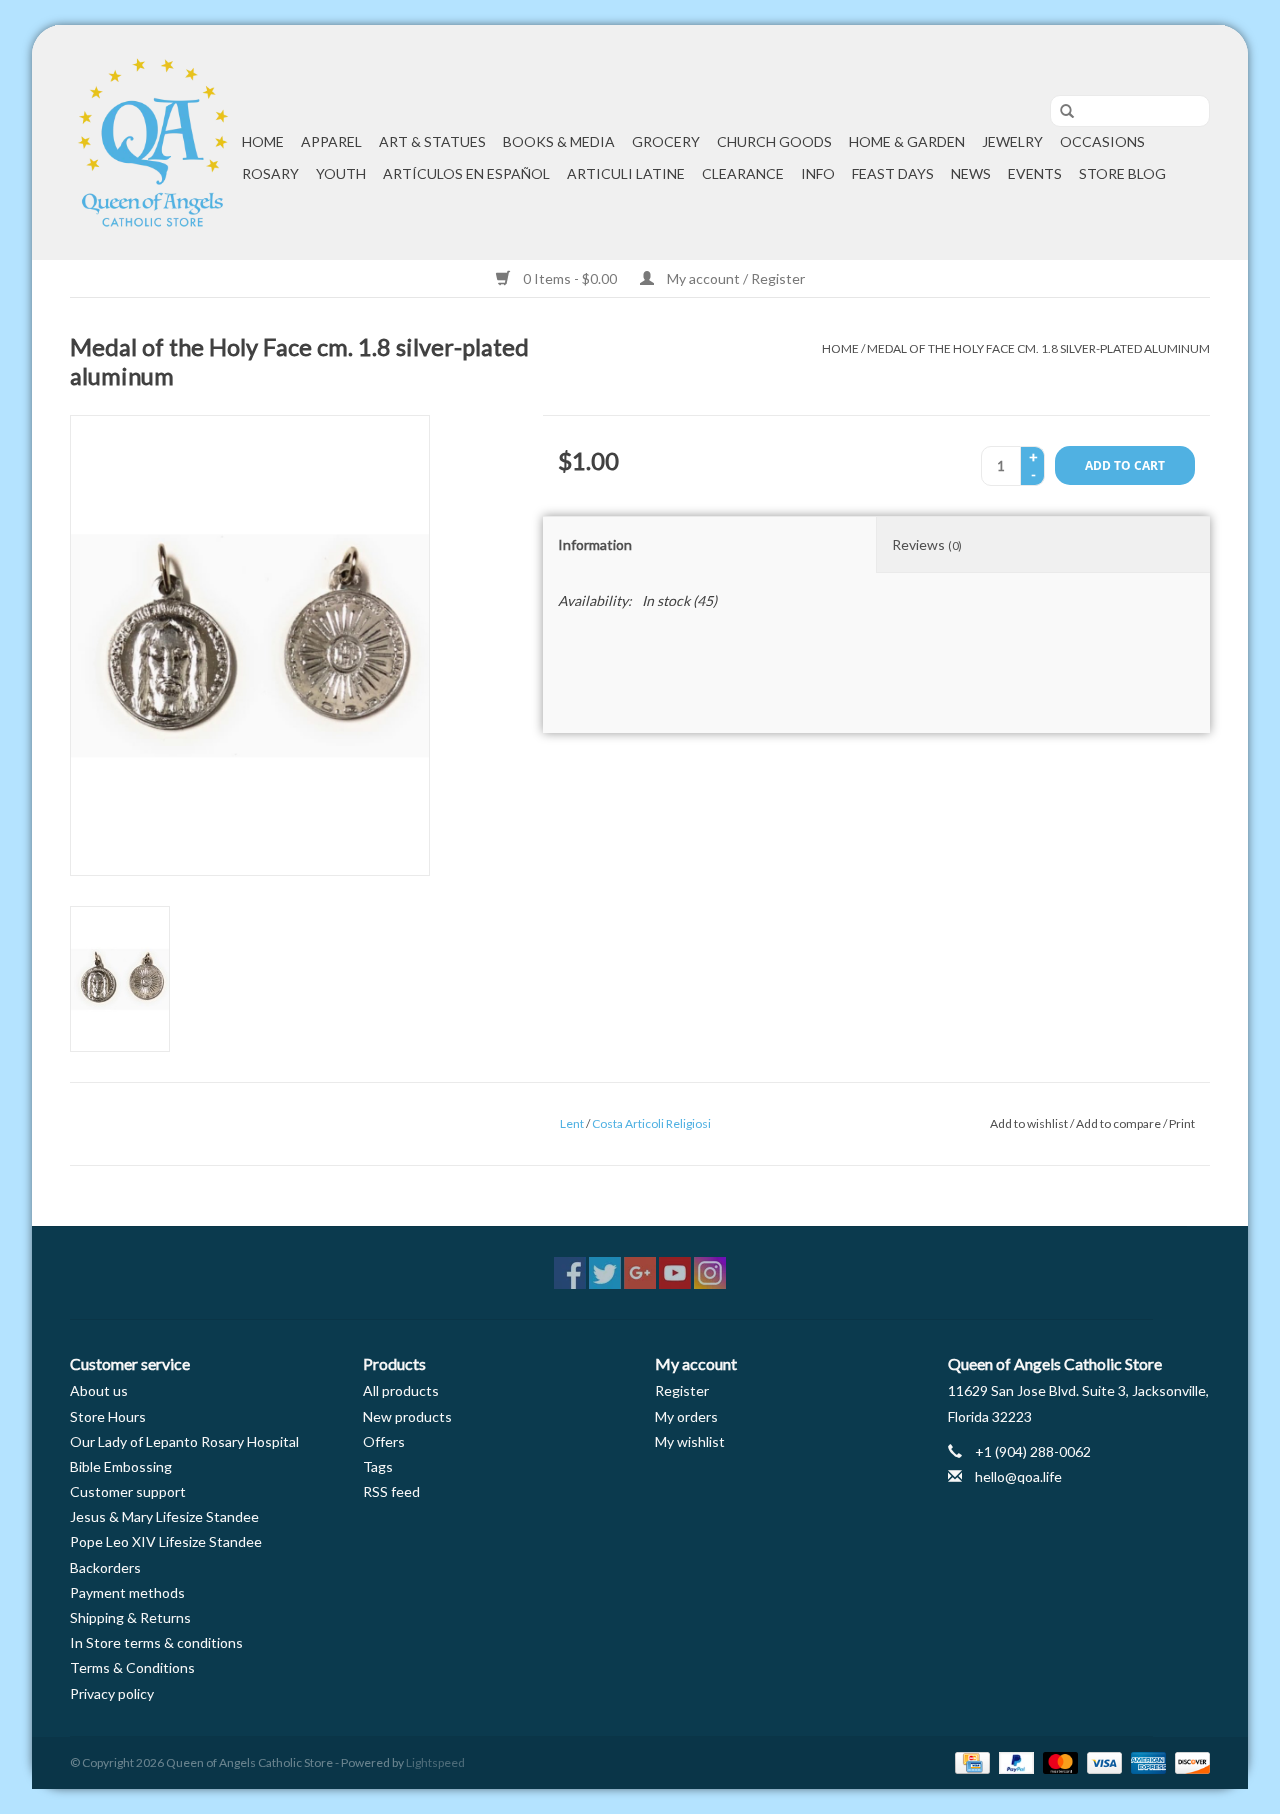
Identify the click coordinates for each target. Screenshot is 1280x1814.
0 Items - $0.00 (570, 278)
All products (401, 1390)
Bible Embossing (121, 1466)
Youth (341, 173)
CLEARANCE (743, 173)
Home (263, 141)
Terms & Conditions (132, 1667)
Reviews (927, 544)
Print (1182, 1123)
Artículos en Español (466, 173)
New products (407, 1416)
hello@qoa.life (1018, 1476)
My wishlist (690, 1441)
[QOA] (153, 142)
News (971, 173)
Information (595, 544)
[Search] (1060, 112)
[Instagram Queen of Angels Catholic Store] (710, 1273)
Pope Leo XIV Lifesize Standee (166, 1541)
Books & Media (559, 141)
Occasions (1102, 141)
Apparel (331, 141)
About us (99, 1390)
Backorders (105, 1567)
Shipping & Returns (130, 1617)
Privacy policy (112, 1693)
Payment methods (127, 1592)
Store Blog (1122, 173)
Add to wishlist (1029, 1123)
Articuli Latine (626, 173)
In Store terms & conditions (156, 1642)
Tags (378, 1466)
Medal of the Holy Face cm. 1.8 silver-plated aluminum (1038, 348)
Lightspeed (435, 1762)
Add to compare (1119, 1123)
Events (1035, 173)
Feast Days (893, 173)
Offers (384, 1441)
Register (682, 1390)
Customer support (128, 1491)
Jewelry (1012, 141)
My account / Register (734, 278)
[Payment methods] (969, 1761)
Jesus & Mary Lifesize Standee (164, 1516)
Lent (572, 1123)
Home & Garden (907, 141)
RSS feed (391, 1491)
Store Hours (108, 1416)
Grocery (666, 141)
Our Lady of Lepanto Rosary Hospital (184, 1441)
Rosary (270, 173)
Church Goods (774, 141)
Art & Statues (432, 141)
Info (818, 173)
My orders (686, 1416)
